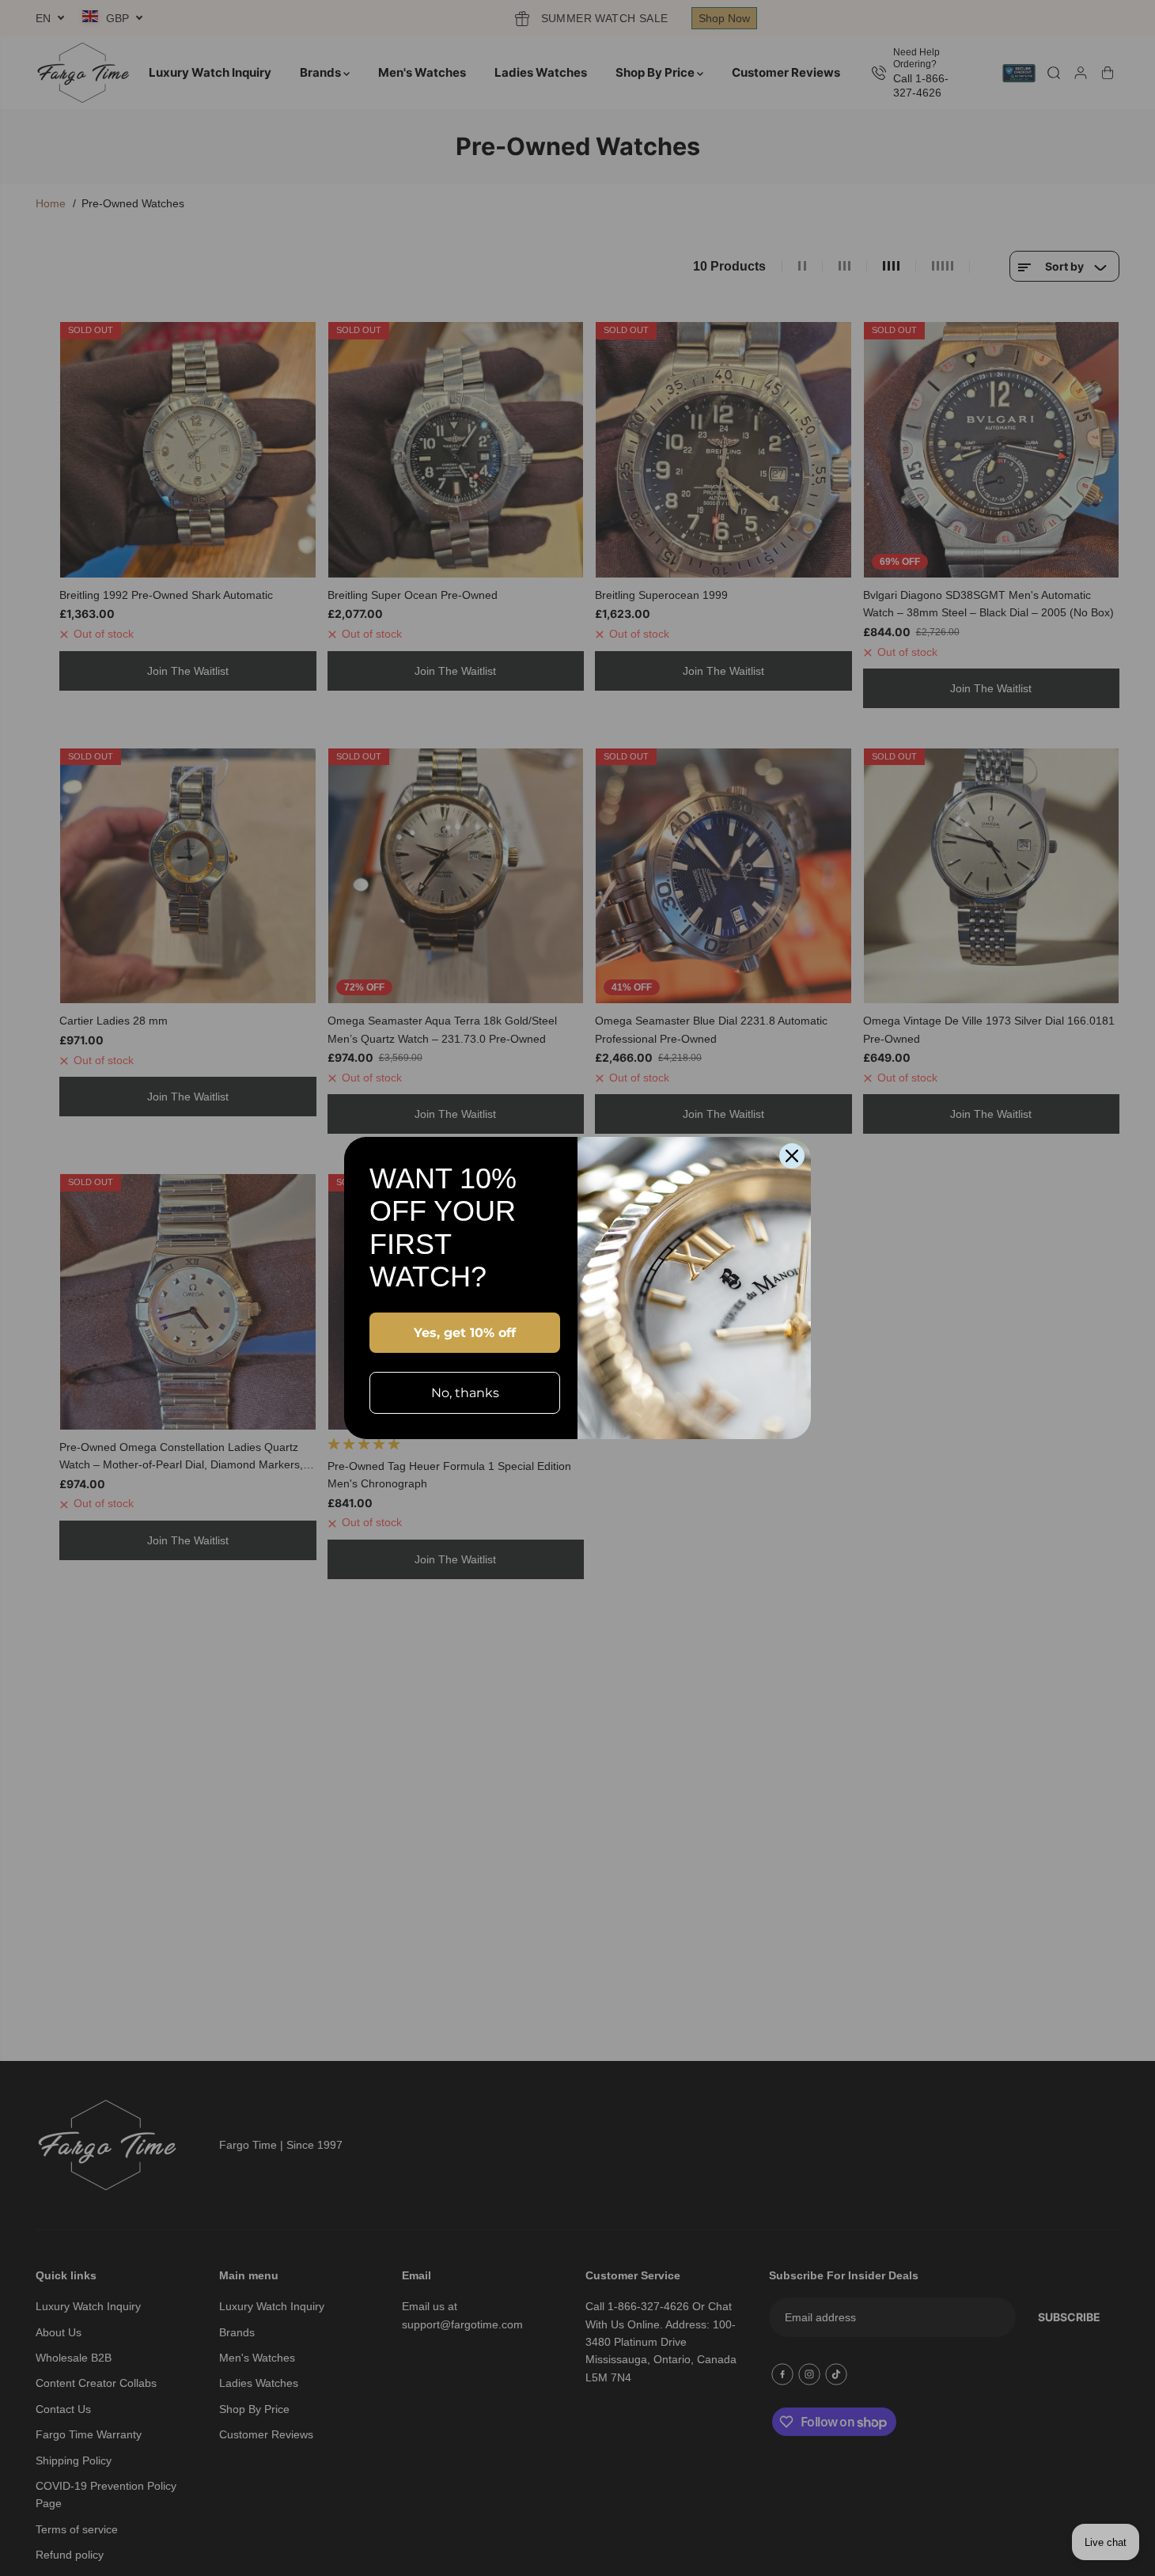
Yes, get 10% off (465, 1333)
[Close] (792, 1156)
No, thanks (465, 1393)
